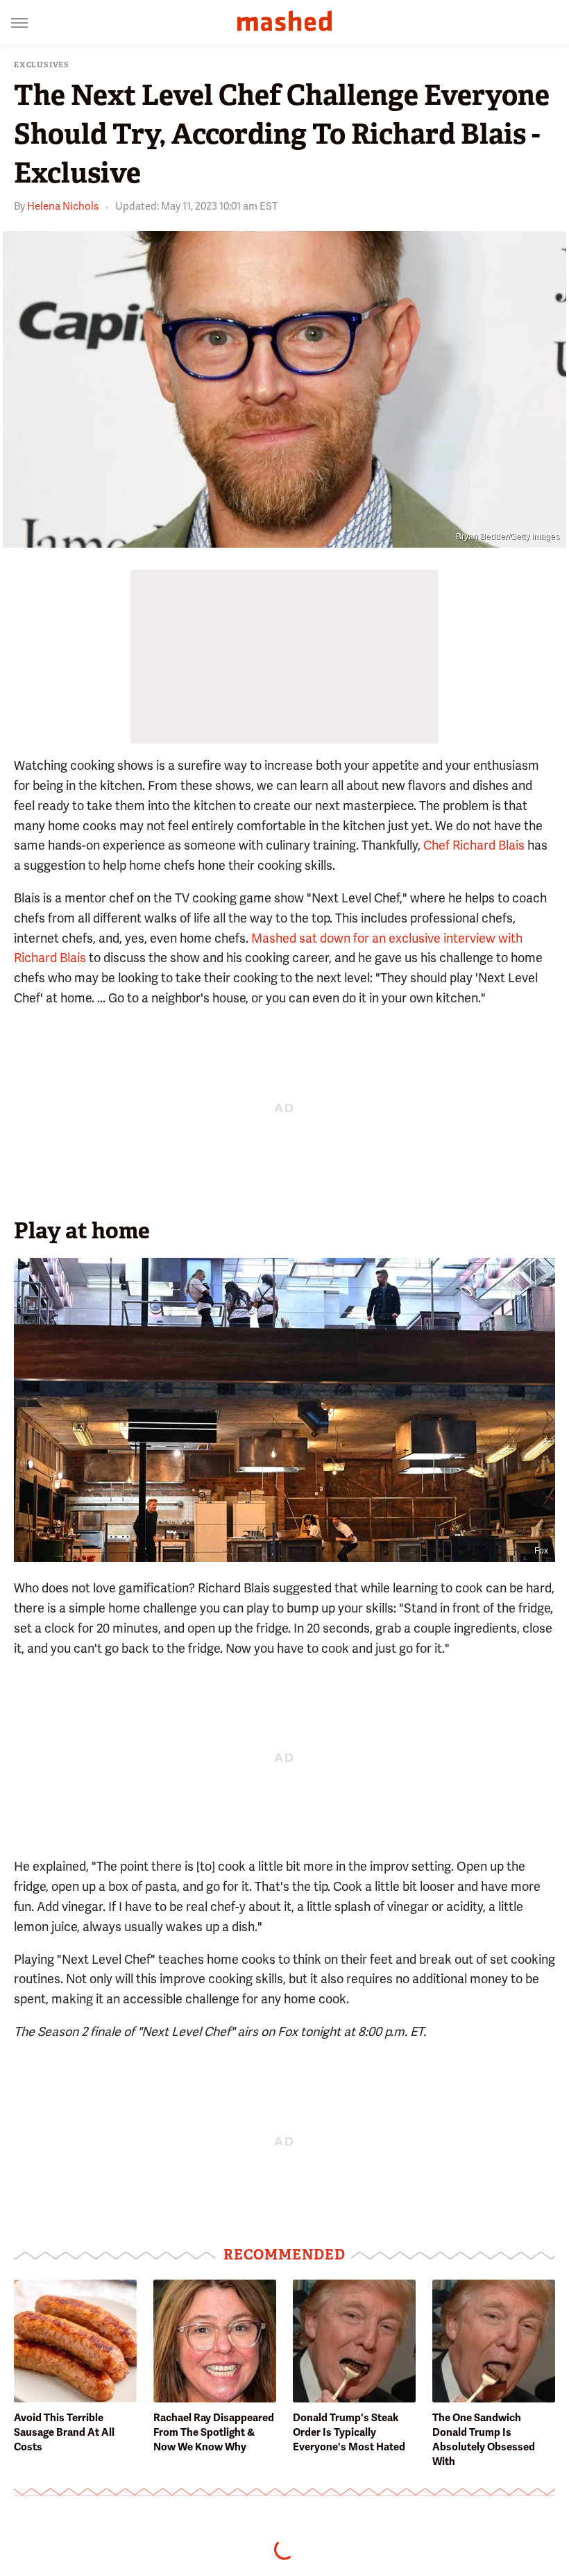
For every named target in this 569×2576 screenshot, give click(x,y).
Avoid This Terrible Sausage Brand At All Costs (64, 2432)
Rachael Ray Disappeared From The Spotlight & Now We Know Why (214, 2432)
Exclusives (42, 65)
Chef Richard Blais (474, 845)
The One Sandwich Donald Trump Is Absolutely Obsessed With (484, 2440)
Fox (541, 1551)
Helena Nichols (63, 206)
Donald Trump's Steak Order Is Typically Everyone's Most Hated (349, 2432)
